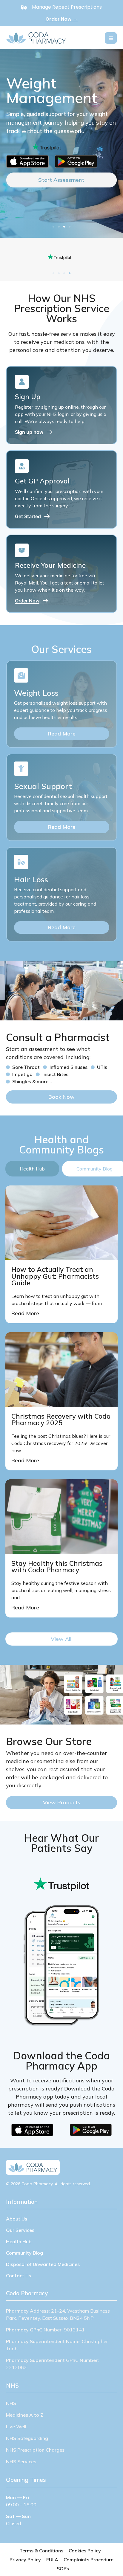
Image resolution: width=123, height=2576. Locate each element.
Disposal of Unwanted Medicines (43, 2264)
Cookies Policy (85, 2551)
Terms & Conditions (41, 2551)
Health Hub (19, 2241)
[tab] (32, 1169)
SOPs (63, 2569)
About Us (17, 2219)
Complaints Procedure (89, 2560)
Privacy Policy (25, 2560)
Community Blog (24, 2253)
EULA (52, 2560)
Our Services (20, 2230)
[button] (53, 227)
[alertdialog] (61, 13)
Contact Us (19, 2276)
